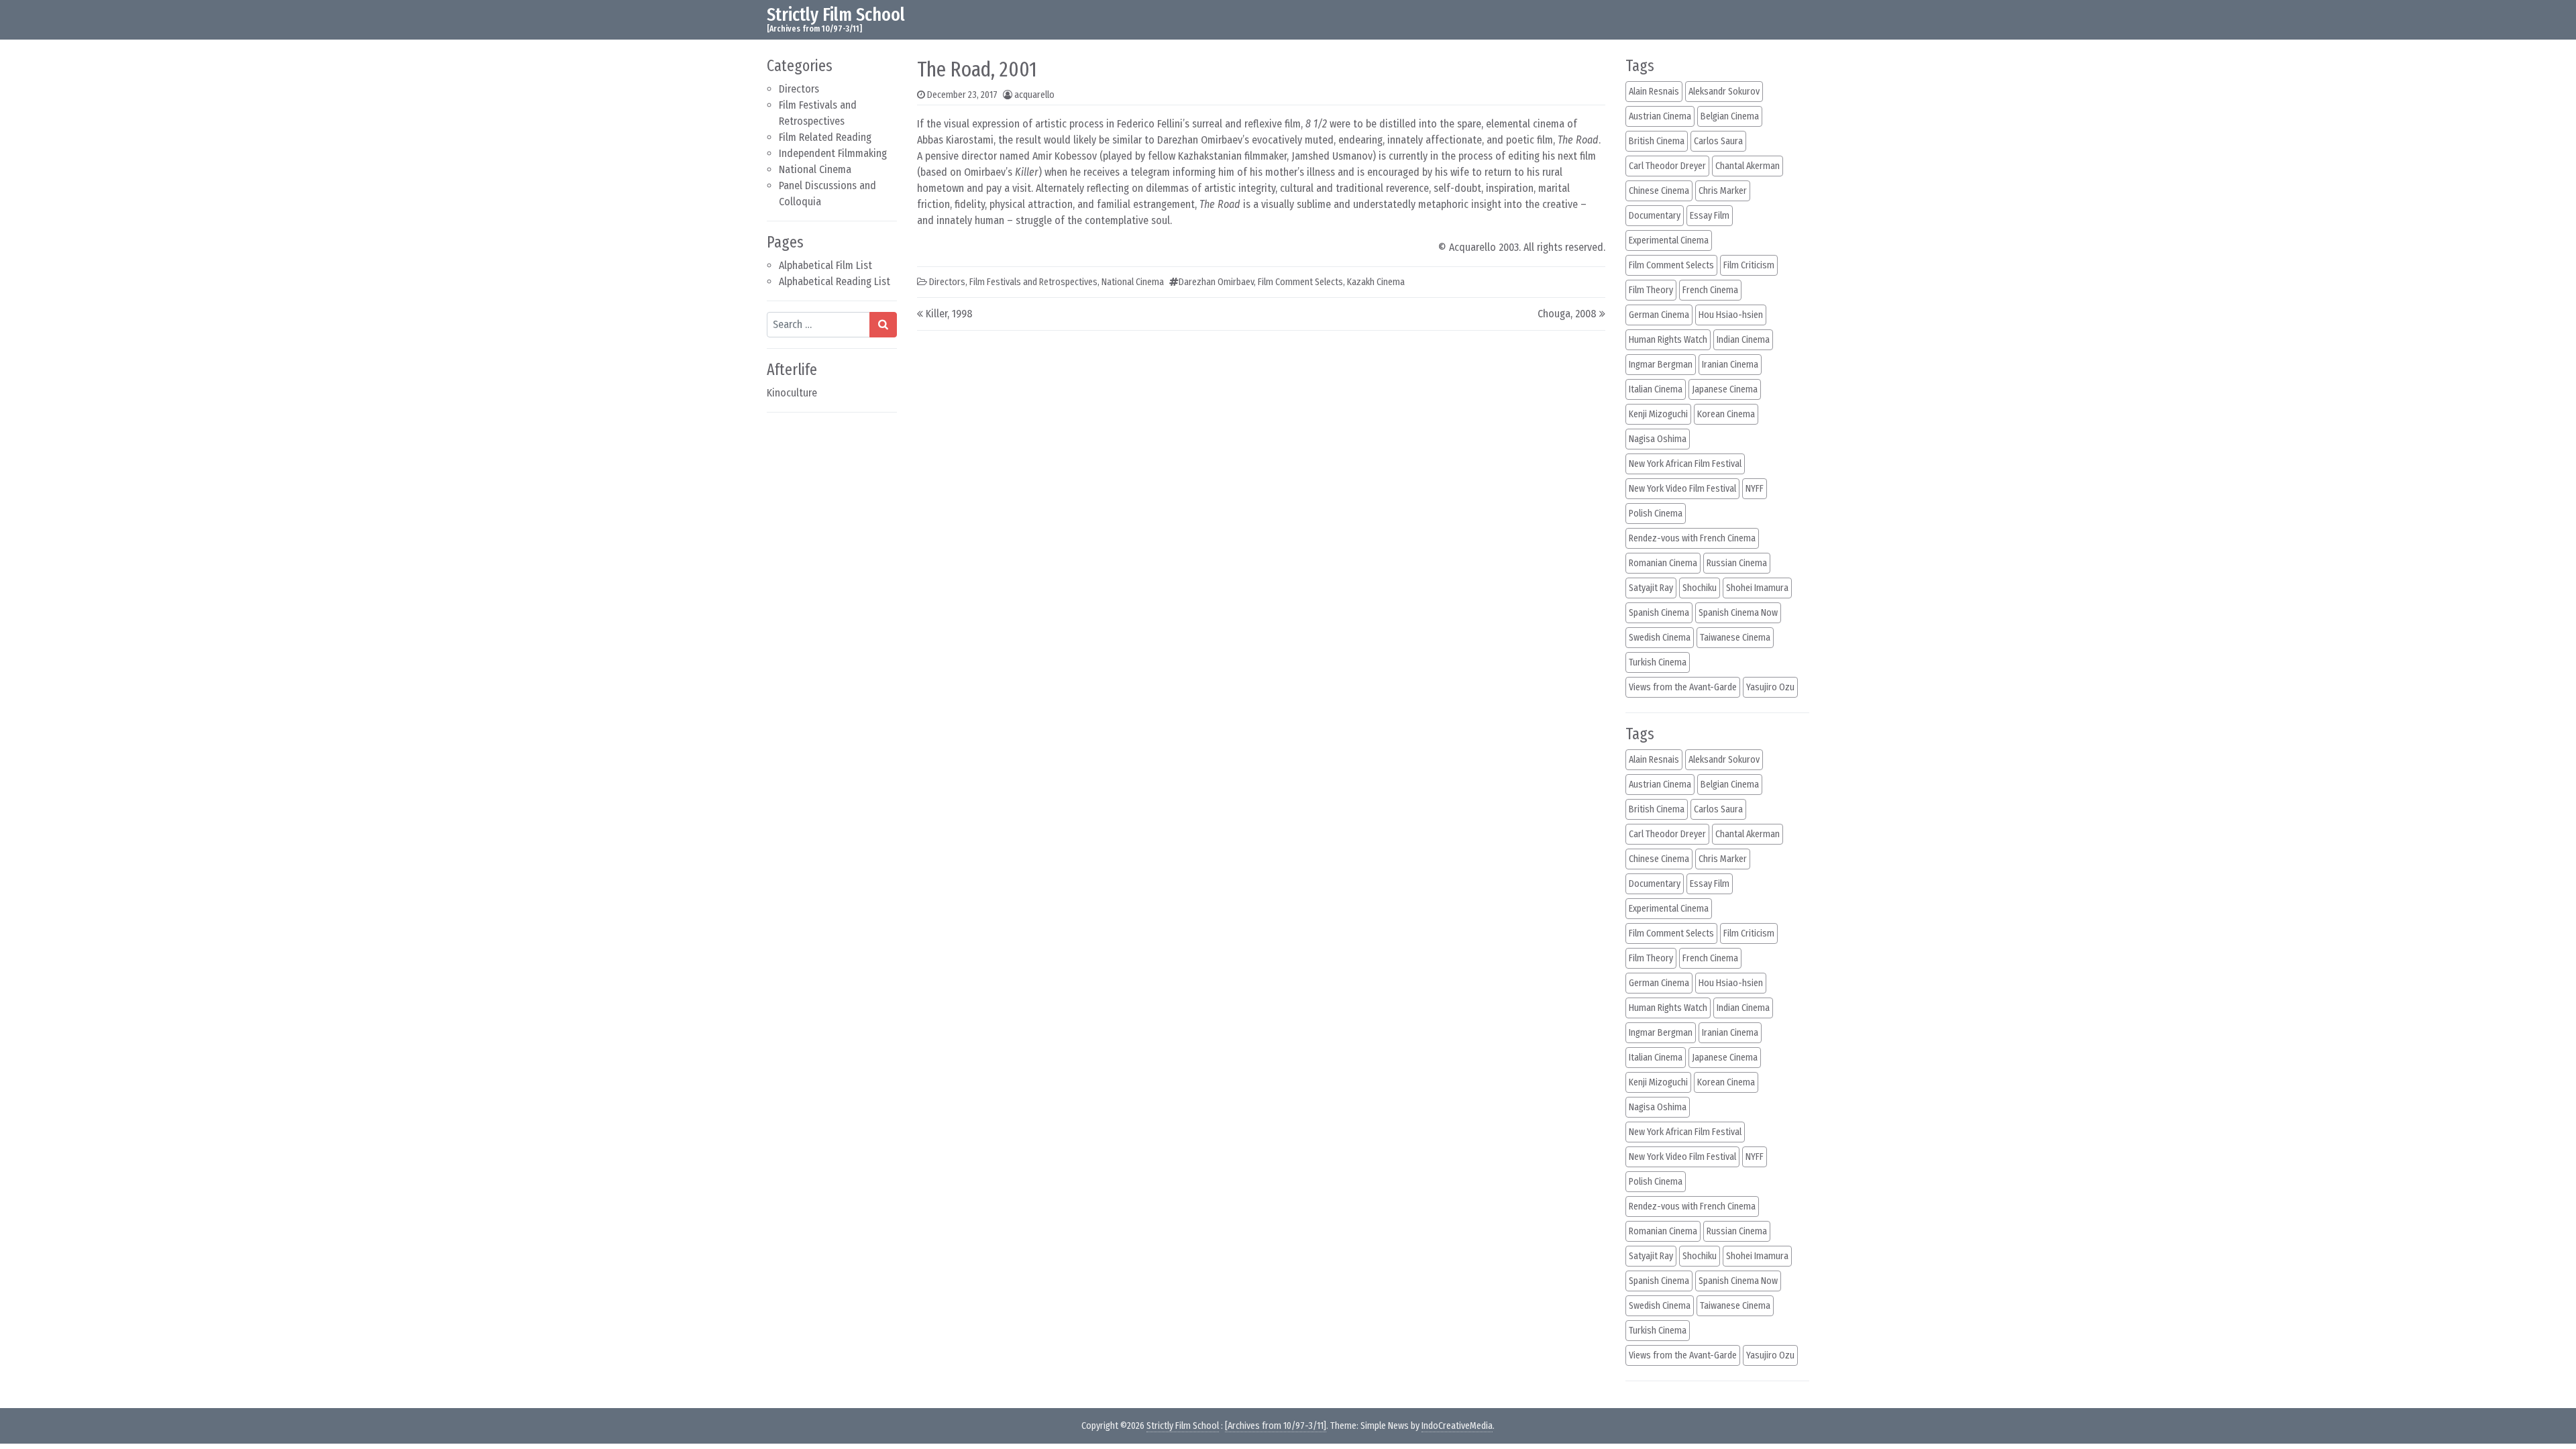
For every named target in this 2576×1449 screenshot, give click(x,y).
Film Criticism (1749, 265)
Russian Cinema (1737, 563)
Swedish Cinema (1660, 638)
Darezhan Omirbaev (1216, 282)
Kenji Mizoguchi (1658, 414)
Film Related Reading (825, 137)
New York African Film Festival (1685, 464)
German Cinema (1659, 315)
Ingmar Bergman (1661, 365)
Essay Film (1710, 216)
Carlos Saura (1718, 141)
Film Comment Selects (1300, 282)
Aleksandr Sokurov (1724, 92)
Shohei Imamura (1757, 588)
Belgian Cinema (1730, 116)
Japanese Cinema (1725, 389)
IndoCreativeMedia (1457, 1426)
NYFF (1755, 489)
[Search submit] (883, 325)
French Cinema (1710, 290)
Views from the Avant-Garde (1683, 687)
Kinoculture (792, 393)
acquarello (1034, 95)
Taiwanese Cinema (1735, 638)
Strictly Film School (836, 14)
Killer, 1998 (949, 314)
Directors (799, 89)
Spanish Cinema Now (1738, 613)
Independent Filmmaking (833, 153)
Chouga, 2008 (1567, 314)
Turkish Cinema (1658, 662)
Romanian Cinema (1663, 563)
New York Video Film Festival (1682, 489)
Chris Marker (1723, 191)
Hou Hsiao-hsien (1731, 315)
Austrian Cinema (1660, 116)
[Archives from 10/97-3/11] (1276, 1426)
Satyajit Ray (1651, 588)
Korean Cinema (1726, 414)
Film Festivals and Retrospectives (1033, 282)
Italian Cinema (1656, 389)
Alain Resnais (1654, 92)
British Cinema (1657, 141)
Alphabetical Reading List (835, 281)
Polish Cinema (1656, 514)
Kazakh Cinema (1376, 282)
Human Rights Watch (1668, 340)
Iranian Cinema (1730, 365)
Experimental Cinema (1669, 240)
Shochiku (1700, 588)
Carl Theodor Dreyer (1667, 166)
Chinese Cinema (1659, 191)
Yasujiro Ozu (1770, 687)
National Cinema (815, 169)
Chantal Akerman (1748, 166)
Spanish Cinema (1659, 613)
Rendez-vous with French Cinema (1692, 538)
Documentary (1655, 216)
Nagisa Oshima (1658, 439)
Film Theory (1651, 290)
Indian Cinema (1743, 340)
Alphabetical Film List (825, 265)
